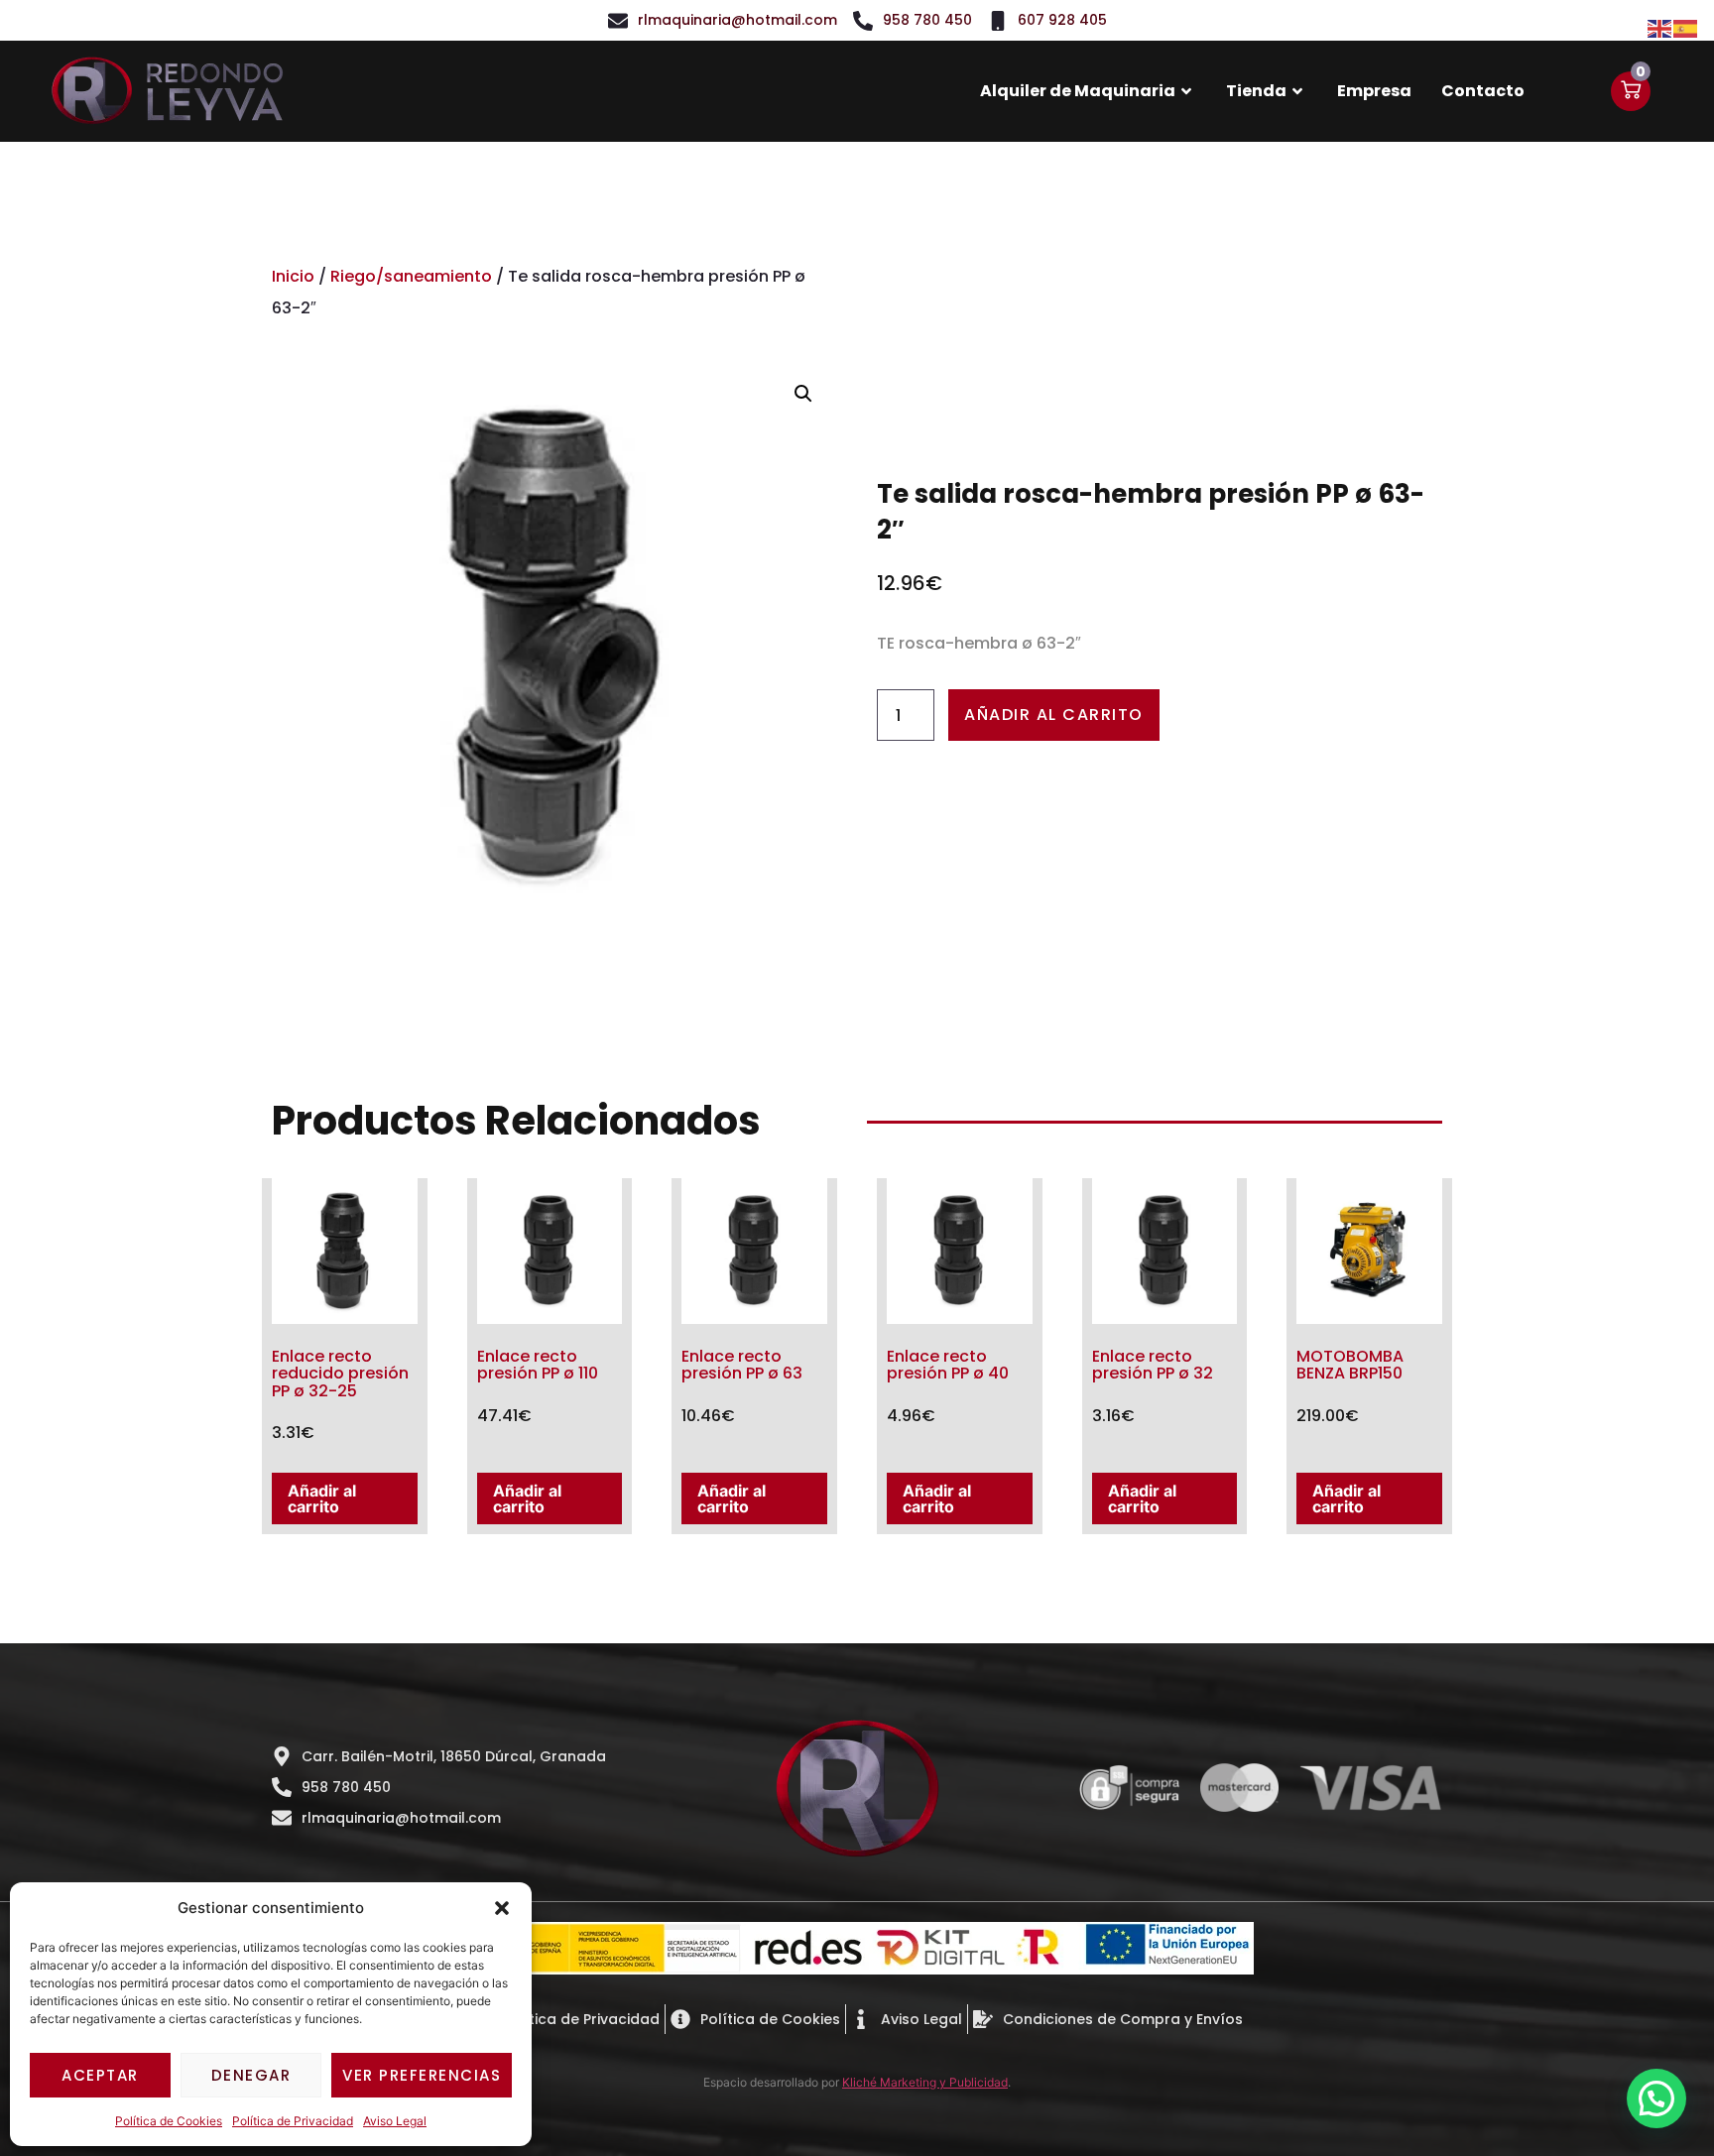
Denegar (251, 2075)
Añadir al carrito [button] (322, 1498)
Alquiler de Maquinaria (1078, 91)
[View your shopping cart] (1631, 91)
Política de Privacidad (293, 2121)
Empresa (1374, 91)
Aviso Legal (395, 2121)
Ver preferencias (422, 2075)
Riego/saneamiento (411, 276)
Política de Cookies (169, 2121)
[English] (1660, 27)
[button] (502, 1908)
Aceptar (100, 2075)
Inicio (293, 276)
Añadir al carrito (1054, 715)
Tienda (1256, 91)
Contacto (1483, 91)
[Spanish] (1686, 27)
